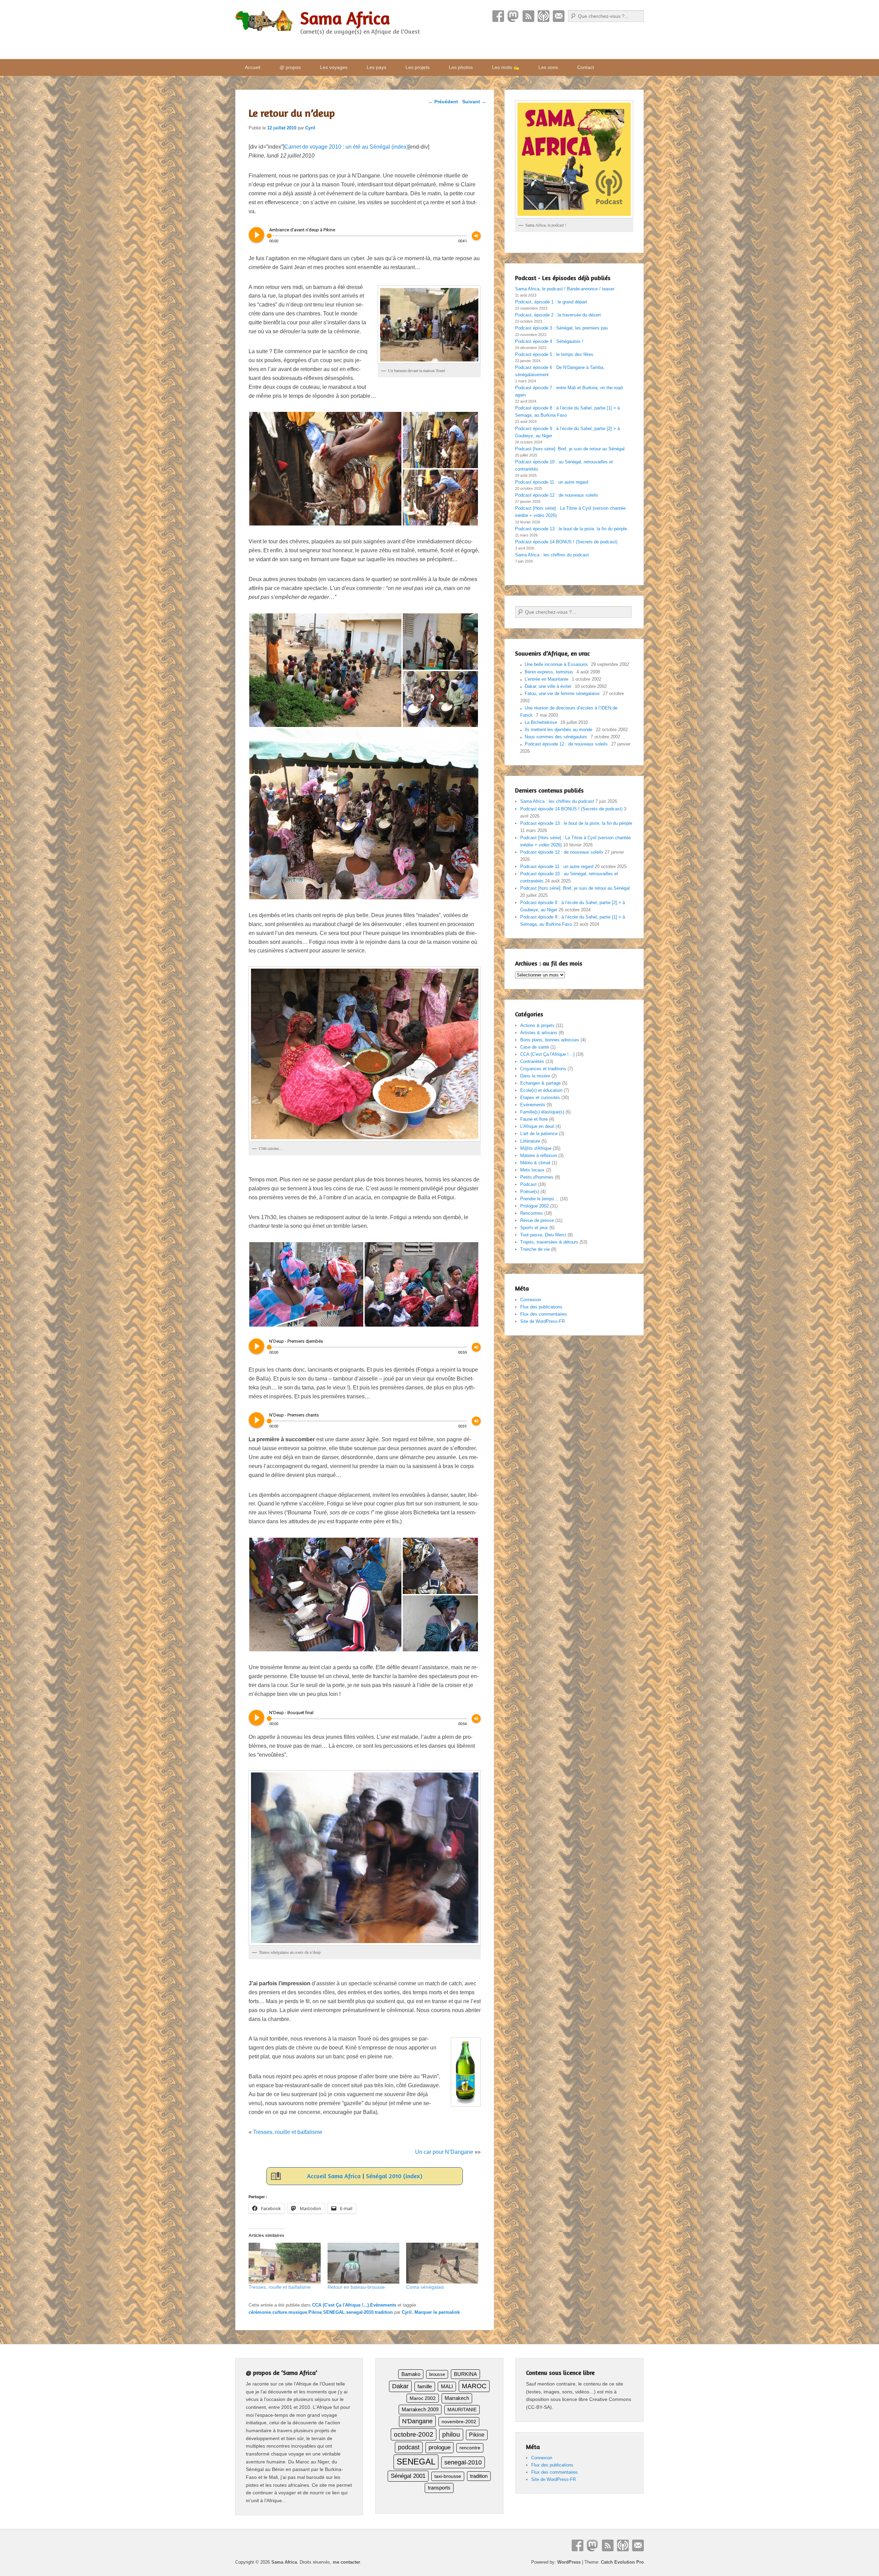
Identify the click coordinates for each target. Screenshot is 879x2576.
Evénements (383, 2305)
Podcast (544, 16)
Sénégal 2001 (408, 2476)
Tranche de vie (535, 1249)
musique (298, 2312)
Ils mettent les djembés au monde (558, 730)
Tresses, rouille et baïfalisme (288, 2132)
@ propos (290, 67)
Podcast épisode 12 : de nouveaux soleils (557, 495)
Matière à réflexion (539, 1156)
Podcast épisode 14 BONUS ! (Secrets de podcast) (566, 542)
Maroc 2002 (423, 2398)
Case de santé (535, 1047)
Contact (559, 16)
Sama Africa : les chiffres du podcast (552, 555)
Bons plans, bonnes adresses (550, 1040)
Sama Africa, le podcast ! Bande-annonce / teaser (565, 289)
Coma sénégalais (425, 2287)
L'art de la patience (539, 1134)
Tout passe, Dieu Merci (543, 1235)
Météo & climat (535, 1163)
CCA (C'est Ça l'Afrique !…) (547, 1054)
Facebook (498, 16)
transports (439, 2488)
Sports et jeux (534, 1228)
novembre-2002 (459, 2422)
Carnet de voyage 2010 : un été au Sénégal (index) (346, 147)
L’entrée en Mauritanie (546, 679)
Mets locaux (532, 1170)
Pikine (315, 2312)
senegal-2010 (360, 2312)
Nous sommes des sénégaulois (556, 737)
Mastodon (513, 16)
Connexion (531, 1300)
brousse (437, 2374)
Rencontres (532, 1213)
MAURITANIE (462, 2410)
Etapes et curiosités (540, 1098)
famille (425, 2387)
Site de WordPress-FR (543, 1321)
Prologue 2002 (534, 1206)
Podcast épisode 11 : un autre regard (552, 482)
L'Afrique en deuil (537, 1126)
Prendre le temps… (539, 1199)
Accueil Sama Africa (334, 2176)
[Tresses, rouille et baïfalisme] (285, 2263)
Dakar (400, 2386)
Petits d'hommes (537, 1177)
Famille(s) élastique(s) (542, 1112)
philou (451, 2434)
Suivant (474, 102)
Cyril (310, 128)
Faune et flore (534, 1119)
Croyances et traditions (543, 1069)
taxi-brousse (448, 2476)
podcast (409, 2447)
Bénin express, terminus (549, 672)
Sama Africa (345, 18)
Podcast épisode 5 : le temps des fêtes (554, 354)
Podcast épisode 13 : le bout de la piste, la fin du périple (571, 529)
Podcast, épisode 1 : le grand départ (551, 302)
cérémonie (260, 2312)
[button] (325, 469)
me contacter (346, 2562)
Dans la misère (535, 1076)
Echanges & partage (540, 1083)
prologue (439, 2447)
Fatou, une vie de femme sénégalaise (562, 694)
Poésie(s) (530, 1192)
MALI (447, 2387)
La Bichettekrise (541, 722)
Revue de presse (537, 1220)
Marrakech (457, 2398)
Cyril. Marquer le (420, 2312)
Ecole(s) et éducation (541, 1090)
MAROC (474, 2386)
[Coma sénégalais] (442, 2263)
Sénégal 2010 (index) (394, 2176)
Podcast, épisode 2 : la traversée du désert (558, 315)
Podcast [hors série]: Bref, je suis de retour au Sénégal (570, 449)
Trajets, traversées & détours (549, 1242)
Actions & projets (537, 1025)
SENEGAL (334, 2312)
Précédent (443, 102)
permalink (449, 2312)
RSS (528, 16)
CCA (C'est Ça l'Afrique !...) (340, 2305)
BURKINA (465, 2374)
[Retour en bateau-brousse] (364, 2263)
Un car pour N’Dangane (444, 2152)
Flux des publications (541, 1307)
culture (280, 2312)
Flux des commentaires (544, 1314)
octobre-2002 (414, 2434)
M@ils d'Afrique (536, 1148)
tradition (384, 2312)
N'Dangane (417, 2421)
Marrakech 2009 (420, 2409)
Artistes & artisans (539, 1033)
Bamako (411, 2374)
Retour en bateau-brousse (356, 2287)
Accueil (253, 67)
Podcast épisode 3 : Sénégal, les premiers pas (562, 328)
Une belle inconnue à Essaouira (556, 664)
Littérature (530, 1141)
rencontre (470, 2448)
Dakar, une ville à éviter (548, 686)
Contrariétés (532, 1061)
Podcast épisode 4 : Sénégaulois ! (549, 341)
